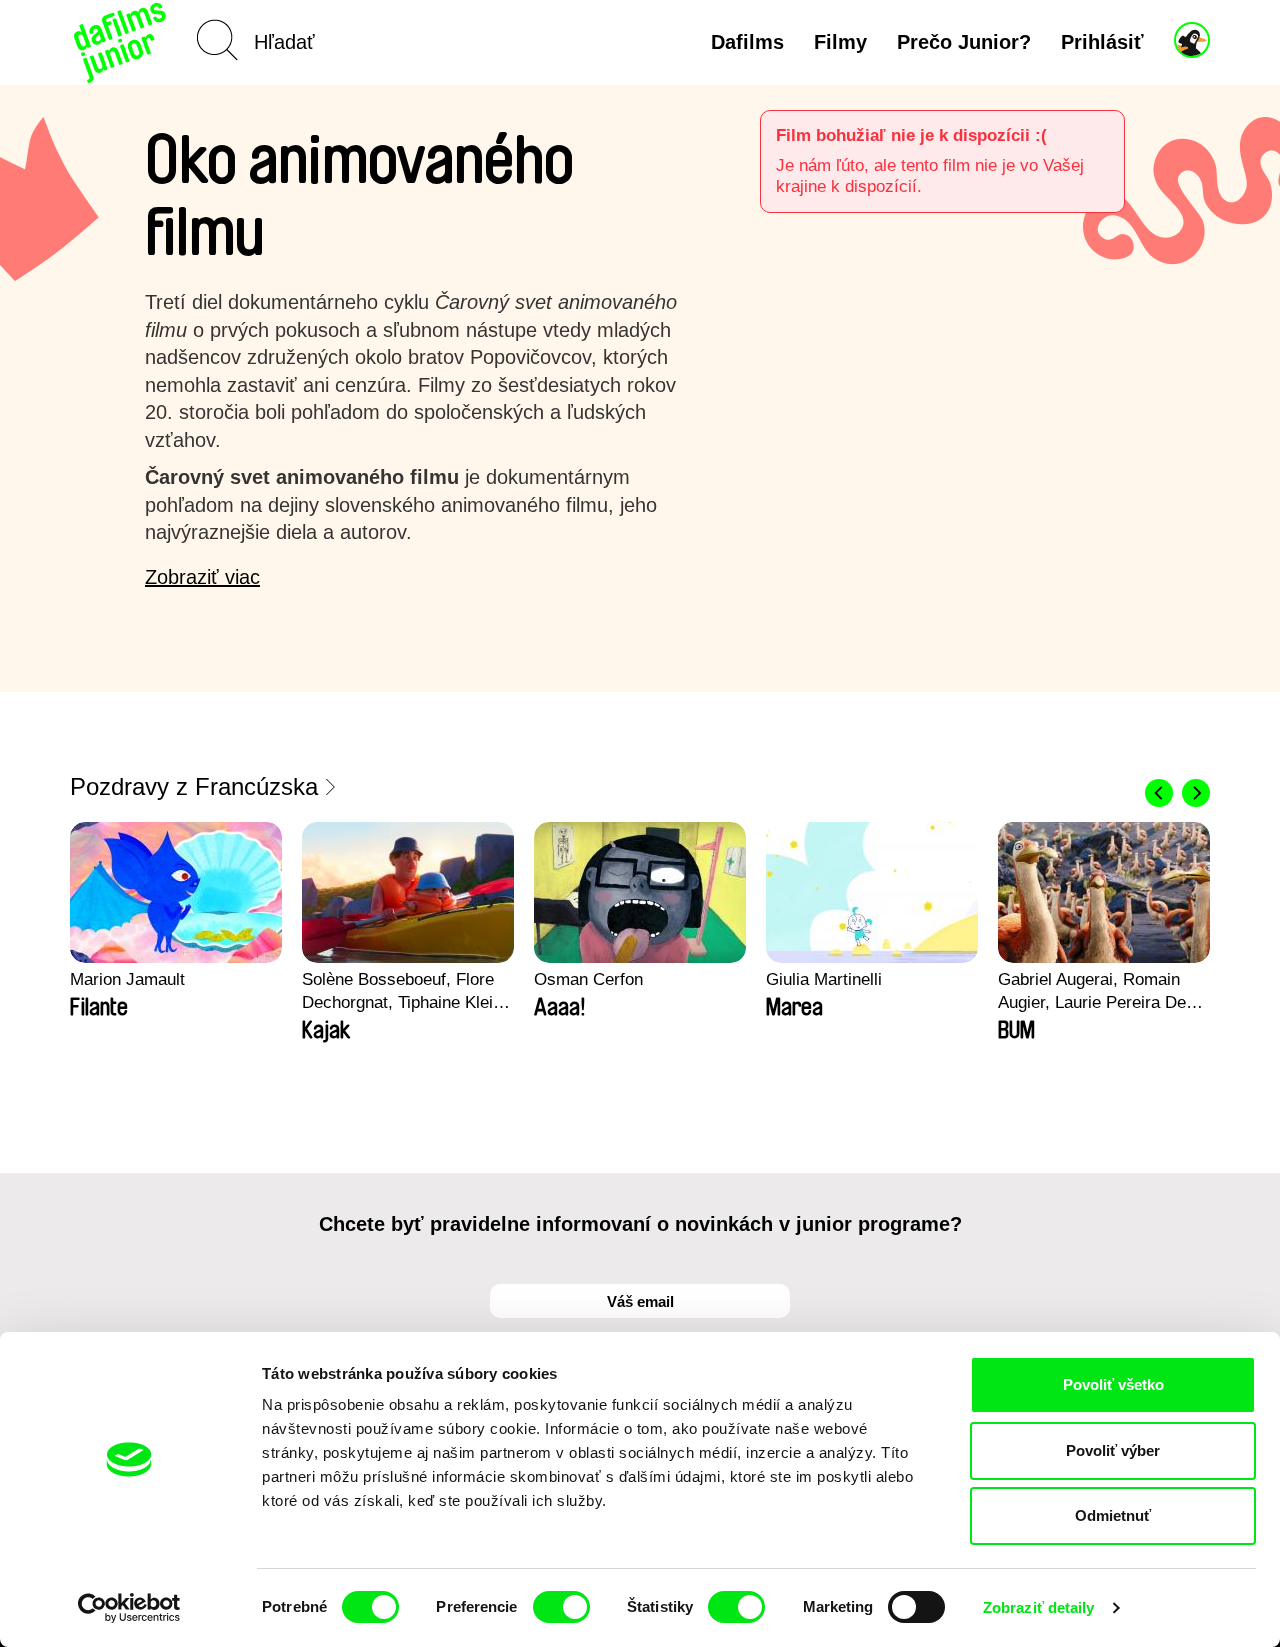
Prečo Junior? (964, 42)
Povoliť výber (1113, 1450)
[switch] (561, 1607)
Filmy (840, 42)
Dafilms (747, 42)
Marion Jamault (127, 979)
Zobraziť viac (202, 577)
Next (1196, 793)
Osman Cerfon (588, 979)
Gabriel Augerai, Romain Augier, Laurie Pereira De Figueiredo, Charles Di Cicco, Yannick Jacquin (1092, 992)
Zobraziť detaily (1039, 1607)
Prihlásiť (1102, 42)
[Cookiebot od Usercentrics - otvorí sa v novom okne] (129, 1608)
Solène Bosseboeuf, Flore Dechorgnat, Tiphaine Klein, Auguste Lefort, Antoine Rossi (404, 992)
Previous (1159, 793)
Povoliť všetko (1113, 1384)
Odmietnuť (1113, 1515)
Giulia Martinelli (824, 979)
